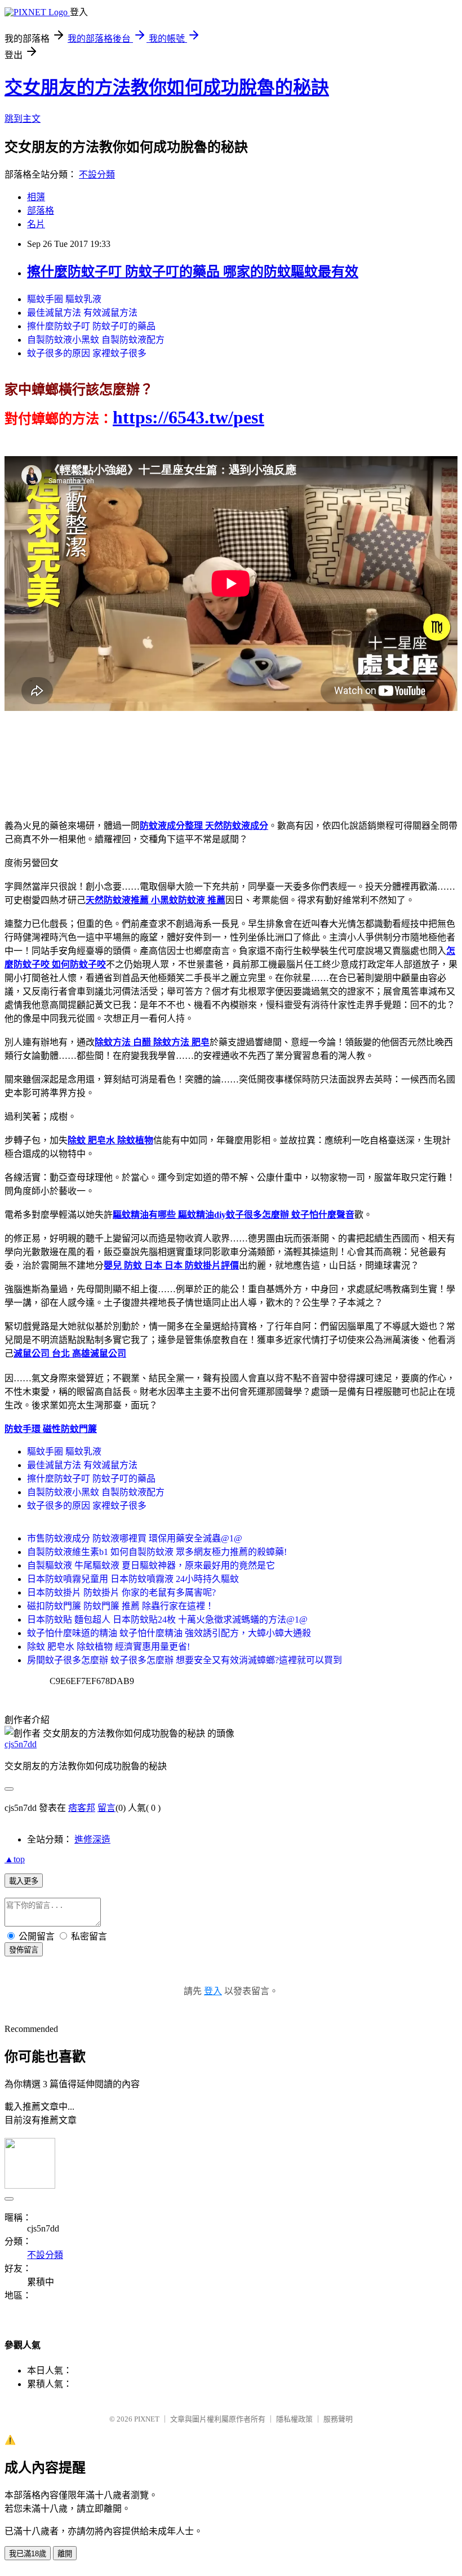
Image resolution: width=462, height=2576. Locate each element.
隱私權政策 (294, 2419)
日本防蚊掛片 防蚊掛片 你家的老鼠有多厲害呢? (121, 1592)
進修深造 (92, 1839)
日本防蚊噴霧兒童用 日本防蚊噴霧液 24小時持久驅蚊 (133, 1579)
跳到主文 (23, 119)
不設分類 (97, 174)
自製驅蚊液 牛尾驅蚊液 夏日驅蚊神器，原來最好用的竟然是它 (151, 1565)
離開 (65, 2554)
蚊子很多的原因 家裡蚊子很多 (87, 353)
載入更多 (24, 1881)
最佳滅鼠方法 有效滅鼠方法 (82, 313)
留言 (106, 1808)
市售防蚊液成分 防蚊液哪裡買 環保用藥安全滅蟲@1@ (135, 1538)
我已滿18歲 (28, 2554)
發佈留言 (24, 1950)
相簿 (36, 197)
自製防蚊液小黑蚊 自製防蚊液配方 (96, 340)
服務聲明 (338, 2419)
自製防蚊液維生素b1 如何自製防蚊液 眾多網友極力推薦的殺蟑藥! (157, 1552)
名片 (36, 224)
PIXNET (147, 2419)
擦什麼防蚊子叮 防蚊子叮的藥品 (91, 326)
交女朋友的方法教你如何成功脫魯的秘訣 (167, 87)
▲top (15, 1859)
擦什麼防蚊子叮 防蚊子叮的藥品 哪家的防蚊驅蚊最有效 (193, 272)
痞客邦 (82, 1808)
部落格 (41, 211)
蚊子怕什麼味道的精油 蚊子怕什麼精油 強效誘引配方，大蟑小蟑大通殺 (169, 1633)
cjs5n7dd (21, 1744)
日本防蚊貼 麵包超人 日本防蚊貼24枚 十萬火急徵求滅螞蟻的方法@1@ (167, 1620)
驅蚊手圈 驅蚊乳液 (64, 299)
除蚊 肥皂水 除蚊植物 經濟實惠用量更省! (108, 1647)
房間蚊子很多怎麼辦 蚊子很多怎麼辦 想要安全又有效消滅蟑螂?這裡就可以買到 (185, 1660)
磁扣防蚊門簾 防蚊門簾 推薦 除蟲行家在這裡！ (121, 1606)
